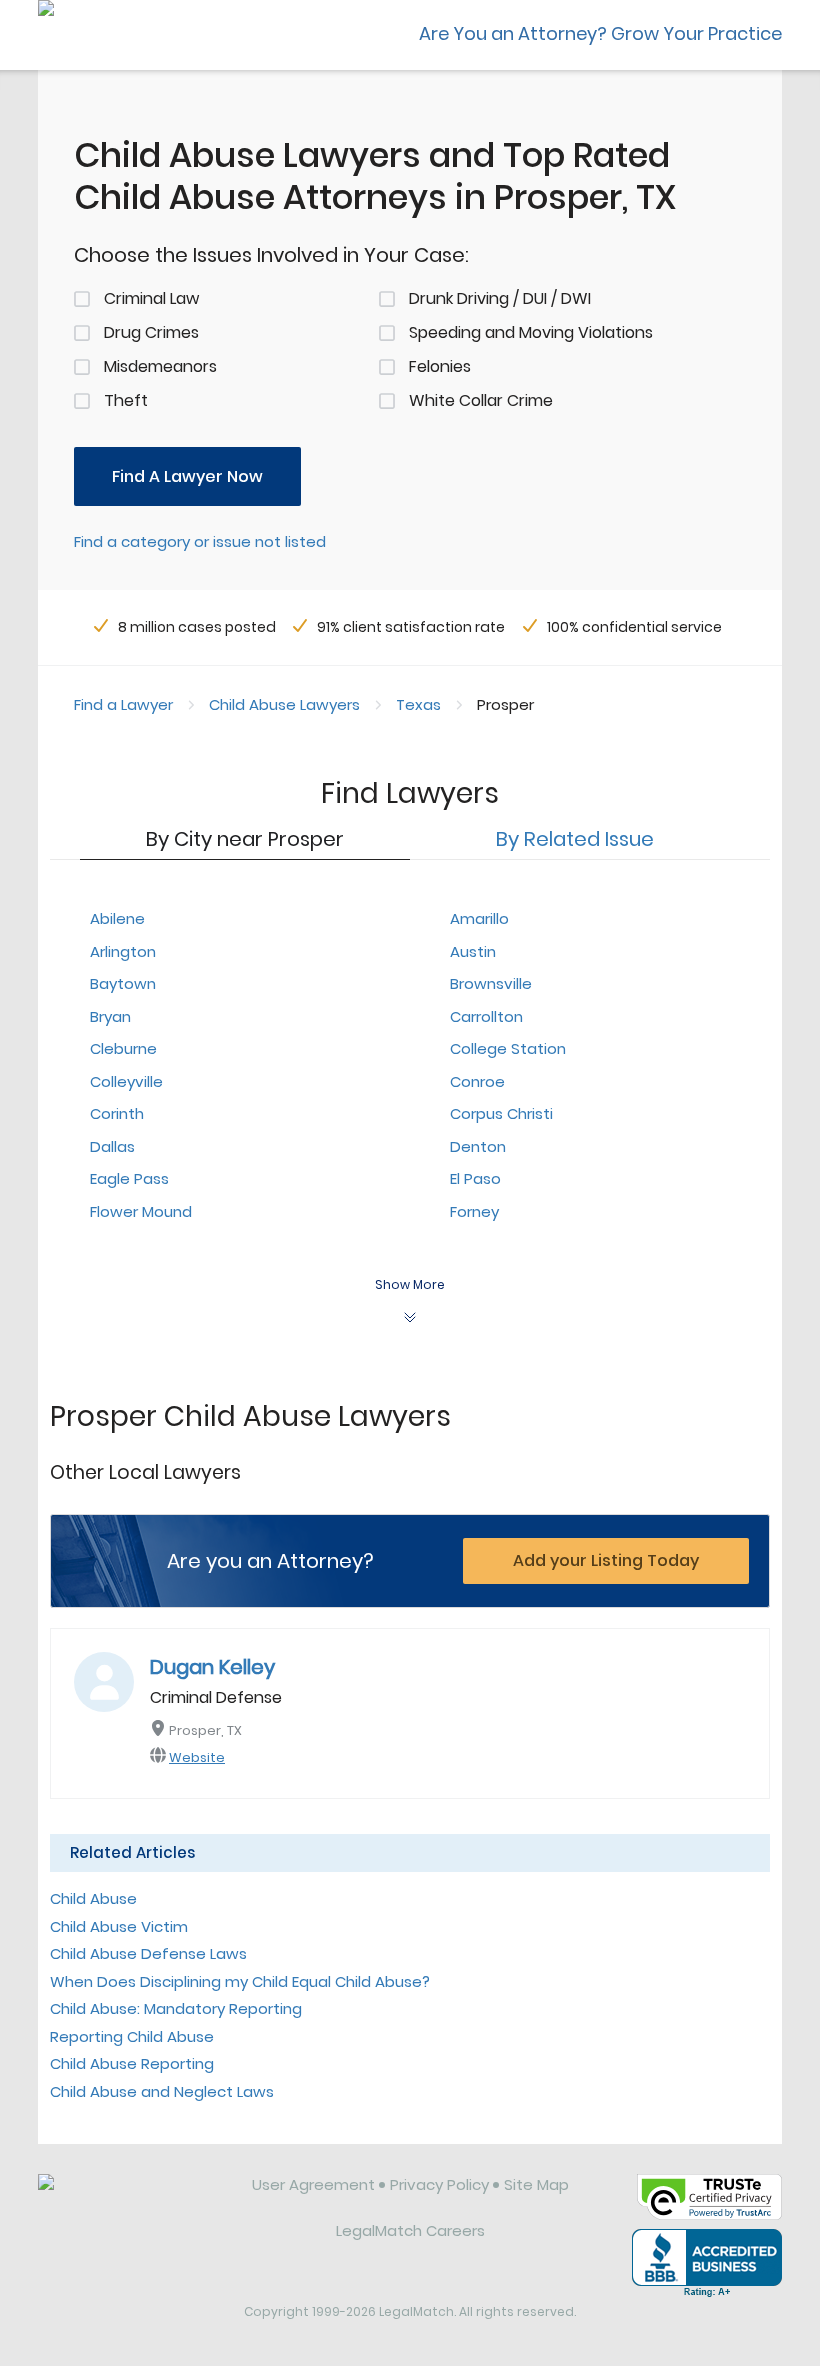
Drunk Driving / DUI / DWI (500, 298)
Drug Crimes (151, 332)
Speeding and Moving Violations (531, 332)
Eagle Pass (129, 1178)
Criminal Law (151, 298)
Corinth (117, 1113)
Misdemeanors (160, 366)
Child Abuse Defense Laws (148, 1953)
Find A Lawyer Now (187, 476)
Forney (474, 1211)
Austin (473, 951)
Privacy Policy (439, 2184)
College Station (508, 1048)
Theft (126, 400)
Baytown (123, 983)
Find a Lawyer (123, 704)
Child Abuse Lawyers (284, 704)
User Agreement (313, 2184)
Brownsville (491, 983)
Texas (418, 704)
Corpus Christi (501, 1113)
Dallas (112, 1146)
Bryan (110, 1016)
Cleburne (123, 1048)
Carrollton (486, 1016)
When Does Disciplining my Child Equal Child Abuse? (240, 1981)
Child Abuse (93, 1898)
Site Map (536, 2184)
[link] (131, 2200)
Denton (478, 1146)
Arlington (123, 951)
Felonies (440, 366)
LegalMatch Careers (410, 2230)
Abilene (117, 918)
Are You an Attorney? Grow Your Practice (600, 33)
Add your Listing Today (606, 1560)
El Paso (475, 1178)
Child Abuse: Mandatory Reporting (176, 2008)
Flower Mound (141, 1211)
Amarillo (479, 918)
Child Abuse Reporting (132, 2063)
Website (197, 1757)
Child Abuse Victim (119, 1926)
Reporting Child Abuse (132, 2036)
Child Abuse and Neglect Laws (162, 2091)
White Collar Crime (481, 400)
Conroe (477, 1081)
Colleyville (126, 1081)
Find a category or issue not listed (200, 541)
